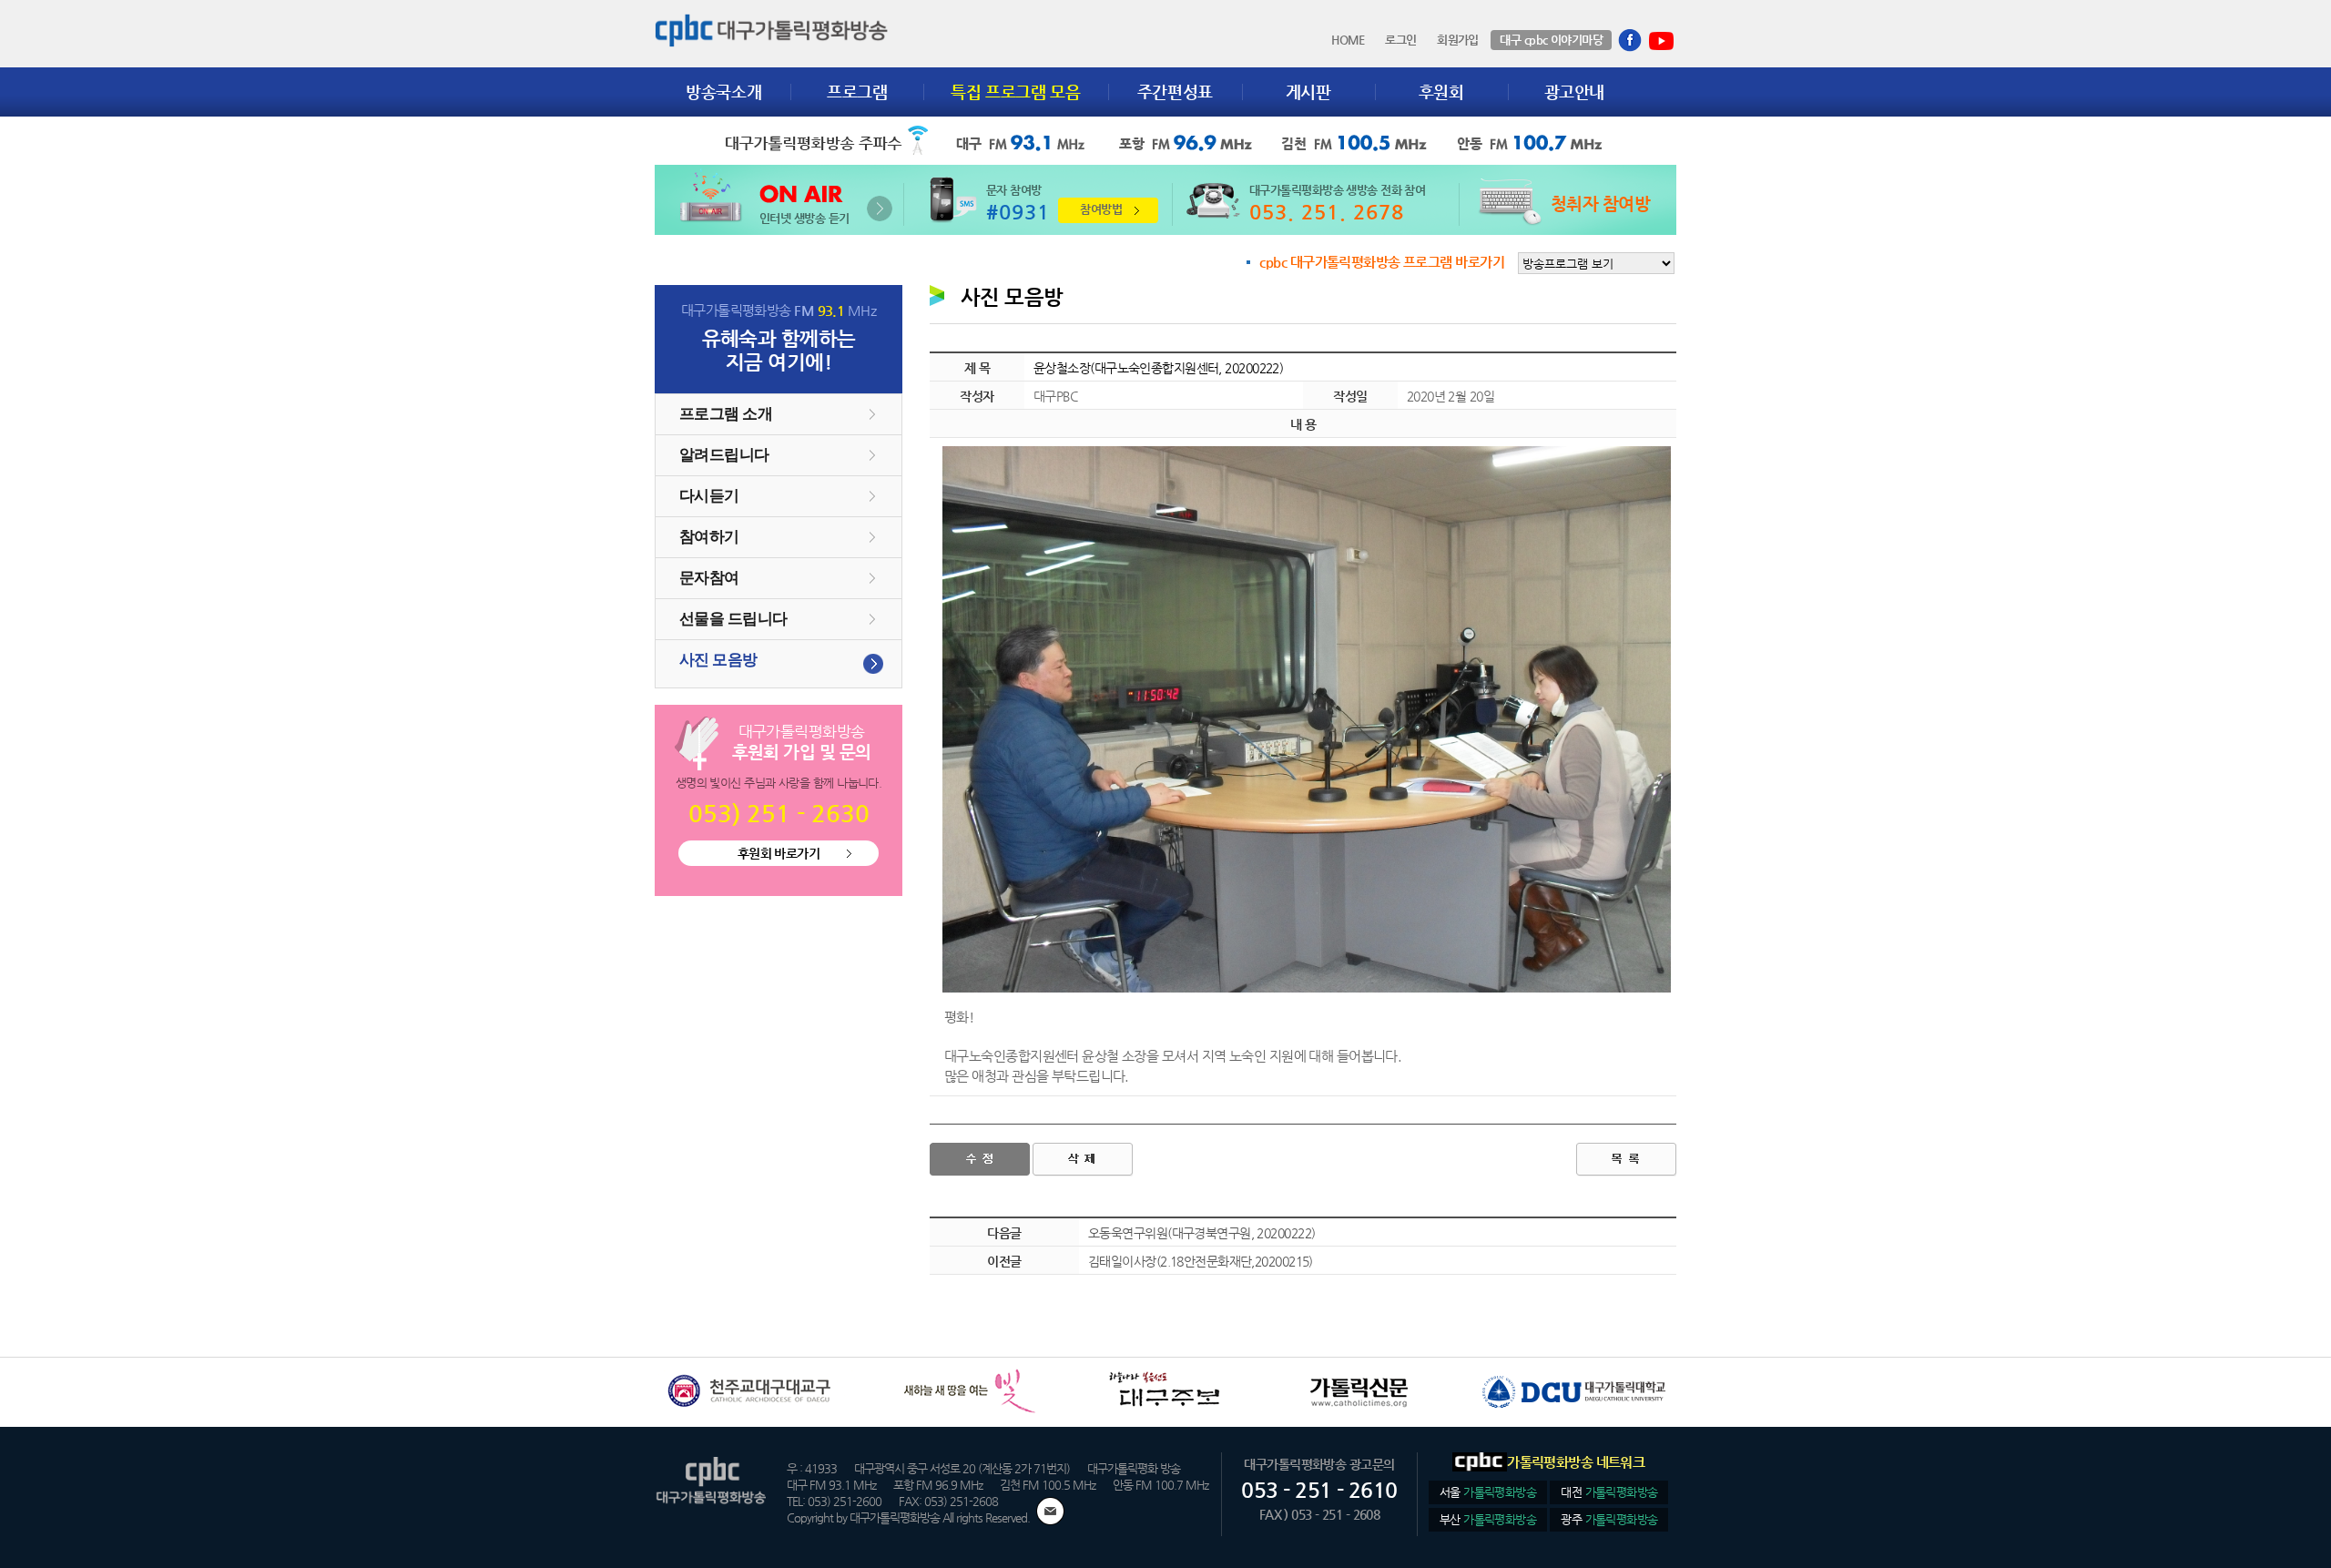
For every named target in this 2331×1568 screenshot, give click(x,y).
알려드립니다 (724, 455)
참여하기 (709, 537)
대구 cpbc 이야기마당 (1551, 40)
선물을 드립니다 (733, 619)
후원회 (1441, 92)
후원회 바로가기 (779, 853)
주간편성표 (1175, 92)
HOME (1348, 40)
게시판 (1308, 92)
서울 (1488, 1492)
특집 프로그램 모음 (1015, 92)
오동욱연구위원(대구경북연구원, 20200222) (1201, 1233)
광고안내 (1575, 92)
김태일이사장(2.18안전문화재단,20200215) (1201, 1261)
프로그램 (857, 92)
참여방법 (1101, 209)
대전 (1609, 1492)
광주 (1609, 1519)
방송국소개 (723, 92)
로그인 (1400, 40)
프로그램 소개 (726, 414)
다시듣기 (709, 496)
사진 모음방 (718, 660)
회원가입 (1458, 40)
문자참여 (709, 578)
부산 (1488, 1519)
